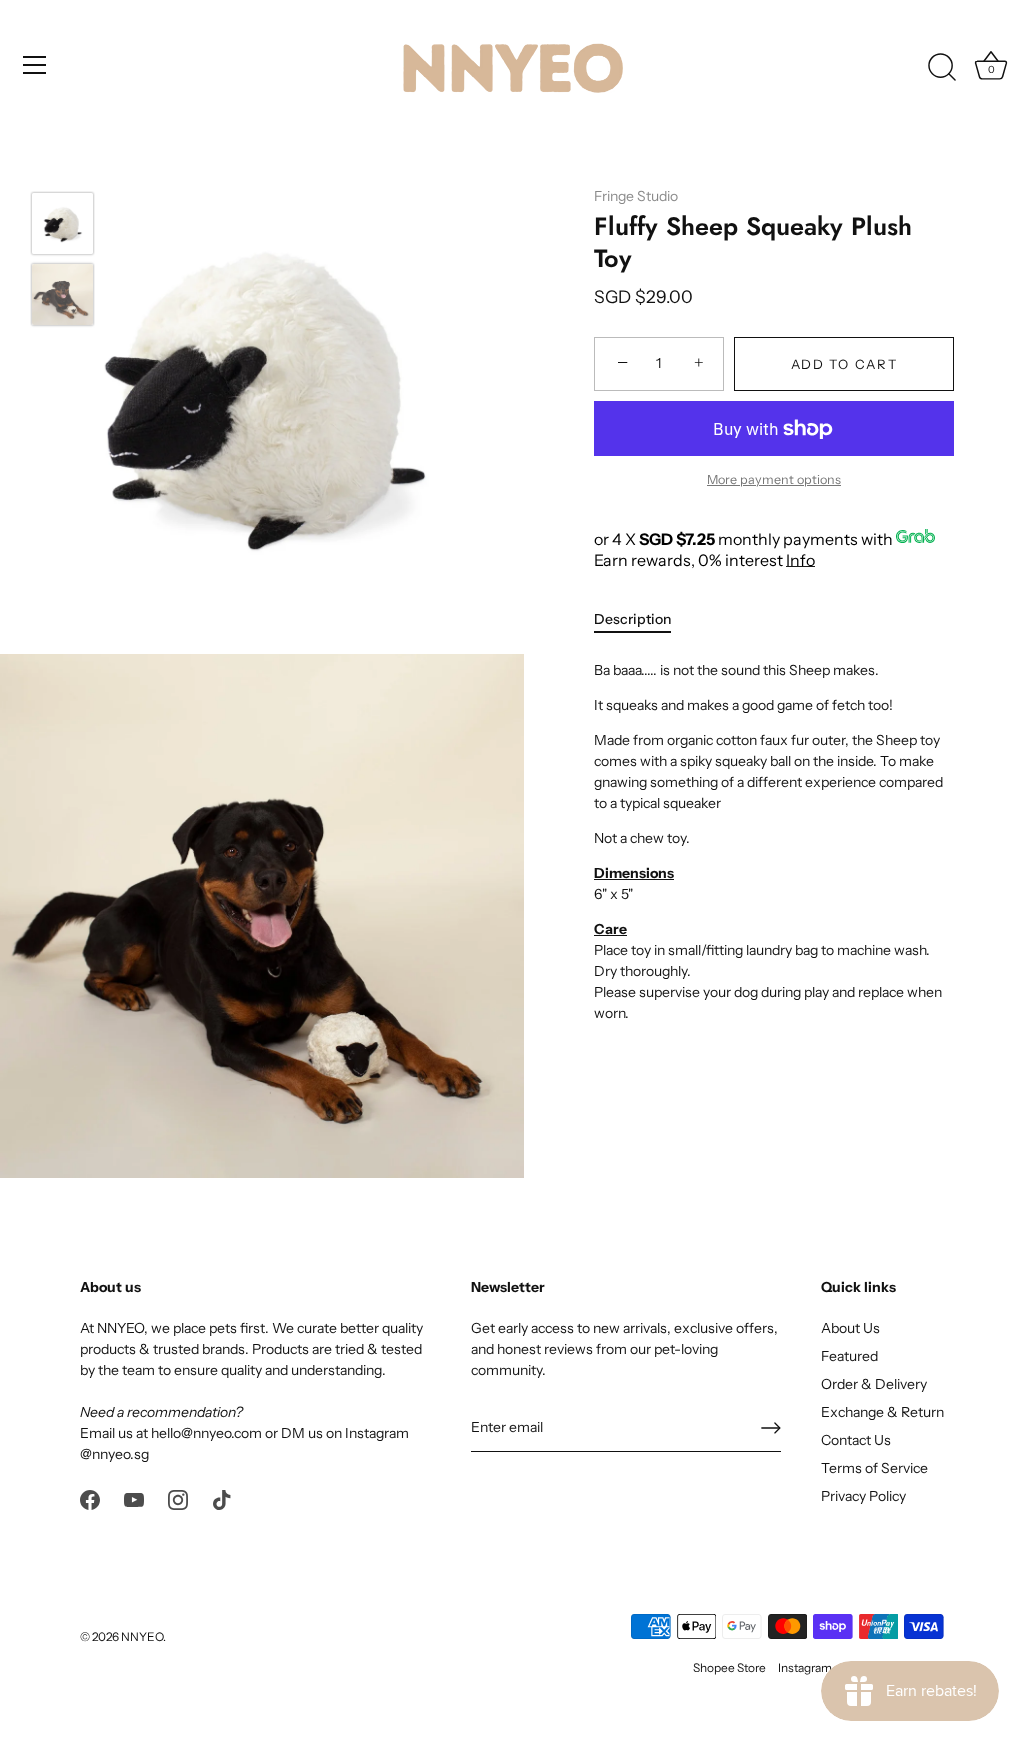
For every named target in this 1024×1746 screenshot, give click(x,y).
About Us (850, 1328)
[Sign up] (771, 1428)
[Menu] (35, 65)
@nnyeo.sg (114, 1454)
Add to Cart (844, 364)
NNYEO (142, 1636)
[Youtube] (134, 1499)
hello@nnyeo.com (206, 1433)
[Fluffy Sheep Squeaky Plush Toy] (62, 223)
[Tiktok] (222, 1499)
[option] (62, 226)
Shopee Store (729, 1667)
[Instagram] (178, 1499)
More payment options (774, 479)
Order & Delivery (874, 1384)
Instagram (805, 1667)
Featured (849, 1356)
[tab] (642, 619)
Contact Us (856, 1440)
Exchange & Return (882, 1412)
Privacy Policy (863, 1496)
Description (632, 619)
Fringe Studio (636, 196)
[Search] (942, 68)
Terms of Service (874, 1468)
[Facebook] (90, 1499)
